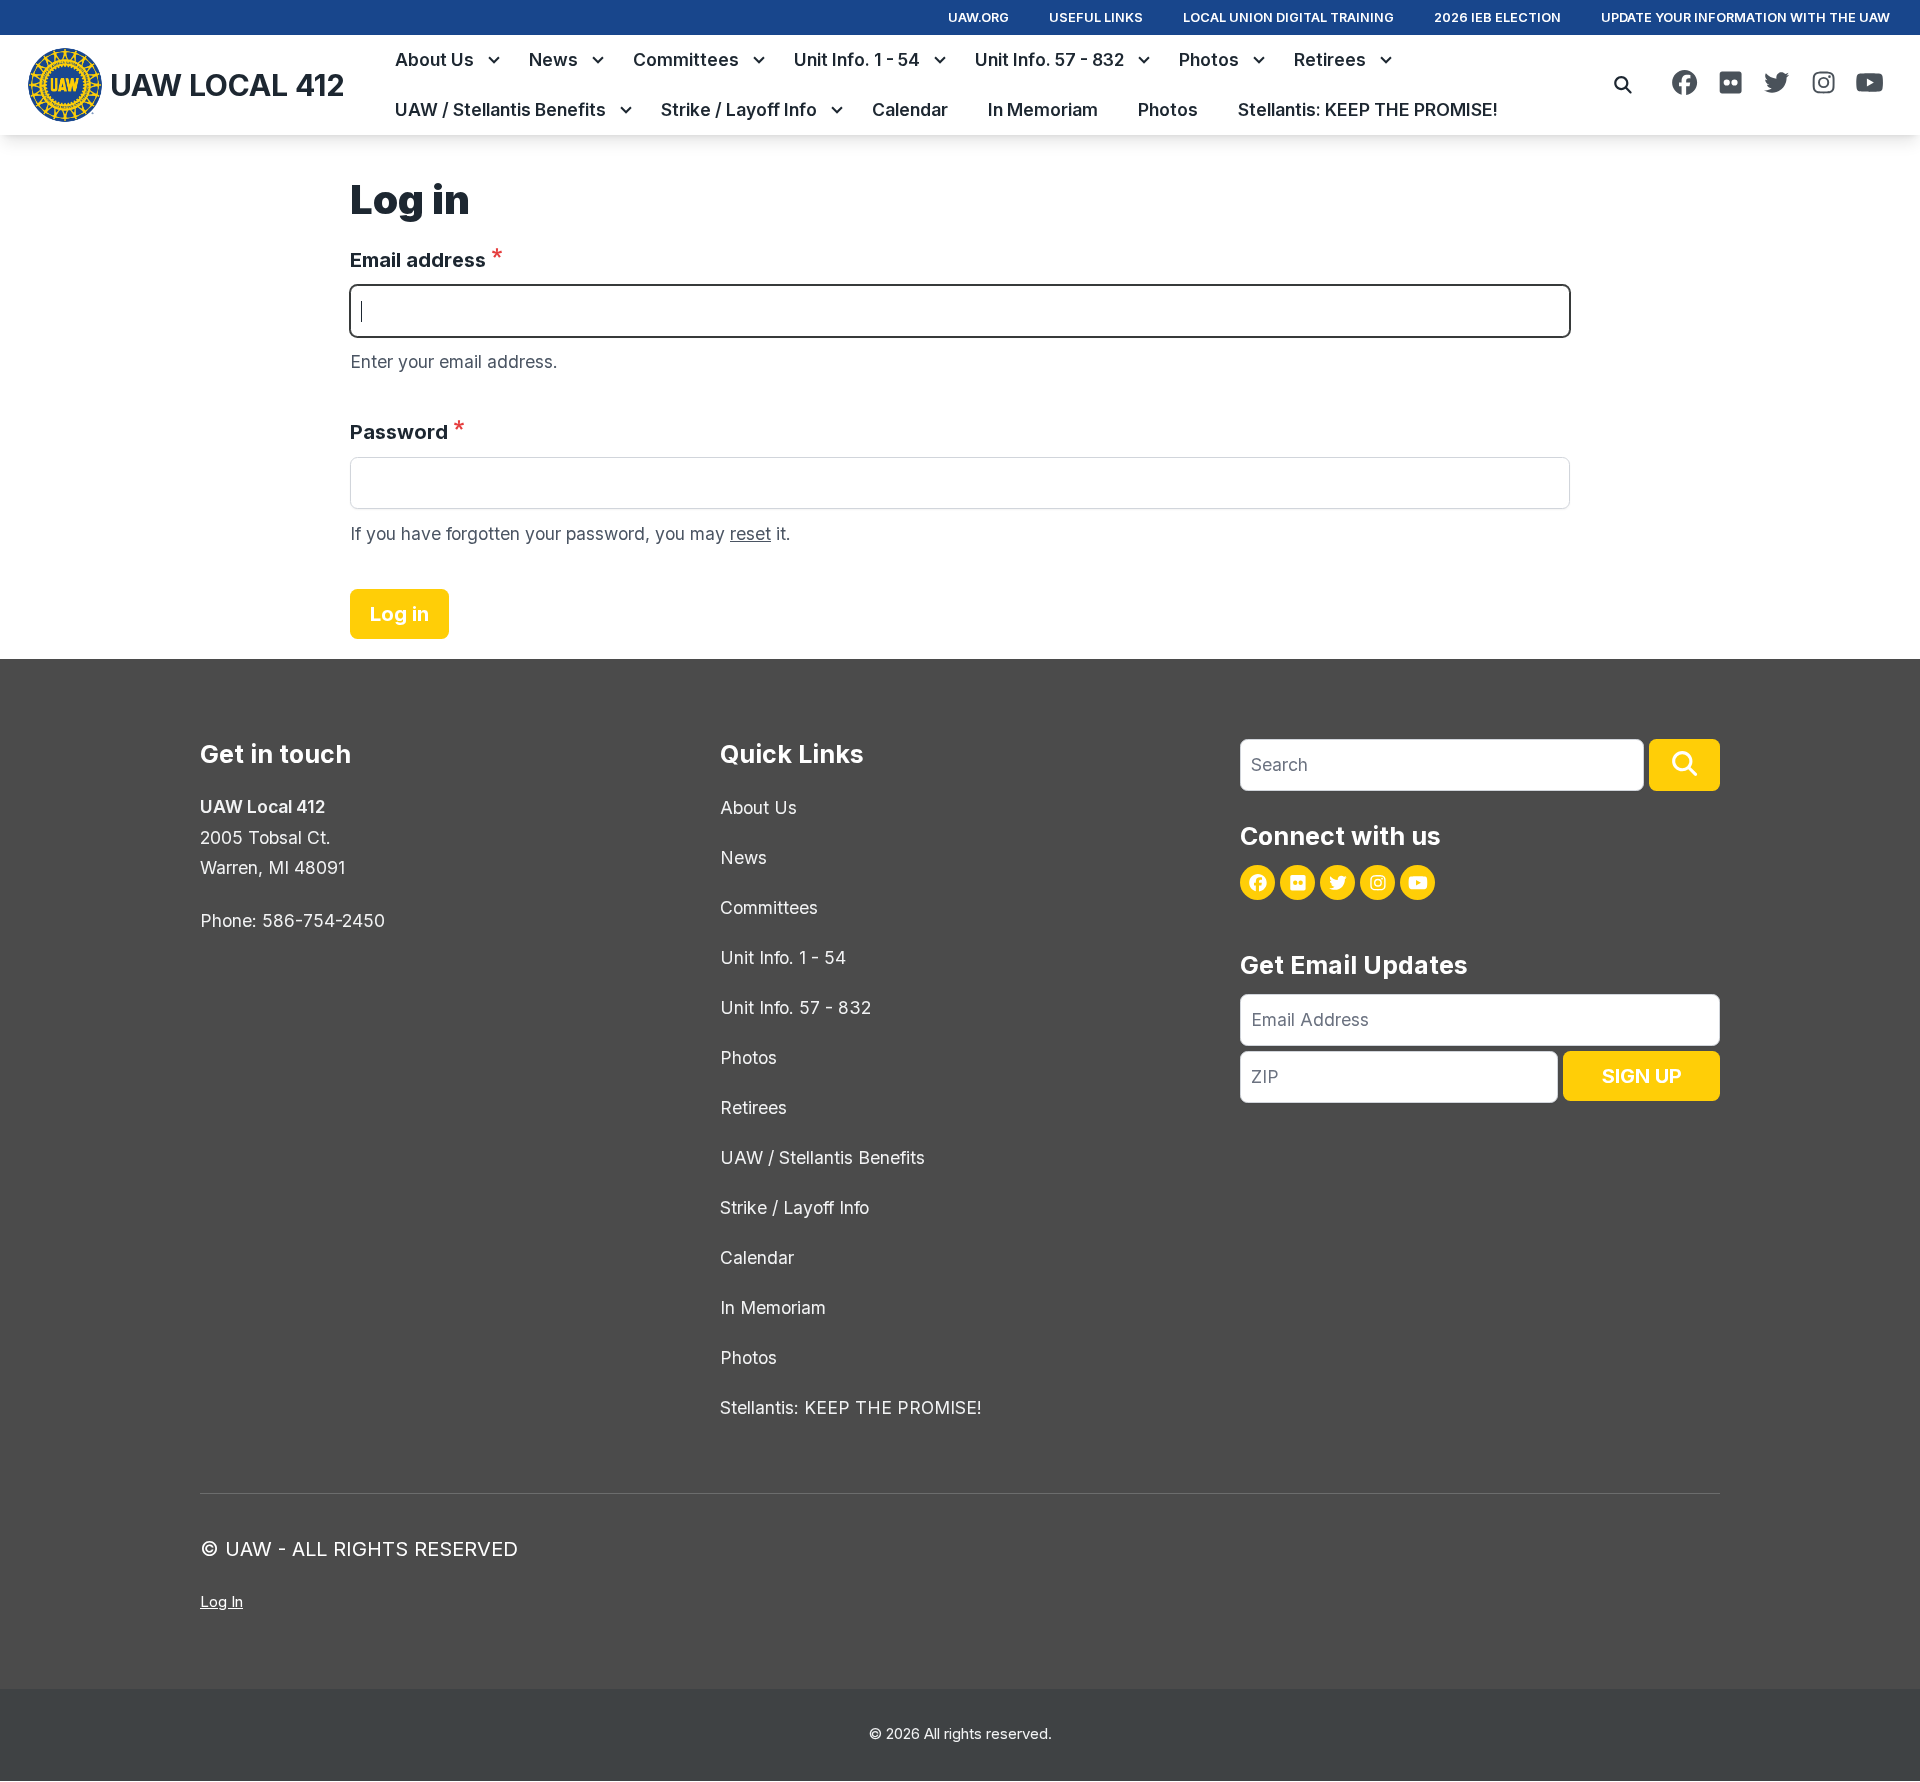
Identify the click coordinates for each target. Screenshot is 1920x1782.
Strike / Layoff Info (739, 109)
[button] (1684, 765)
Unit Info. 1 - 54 (857, 59)
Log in (399, 614)
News (553, 59)
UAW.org (978, 17)
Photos (1209, 59)
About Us (434, 59)
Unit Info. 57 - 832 (1049, 59)
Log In (221, 1601)
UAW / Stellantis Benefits (500, 109)
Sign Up (1642, 1076)
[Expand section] (494, 60)
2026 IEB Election (1497, 17)
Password (399, 432)
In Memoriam (1043, 109)
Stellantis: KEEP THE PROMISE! (1368, 109)
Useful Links (1096, 17)
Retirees (1330, 59)
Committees (686, 59)
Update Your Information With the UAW (1745, 17)
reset (750, 533)
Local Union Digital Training (1288, 17)
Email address (418, 260)
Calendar (910, 109)
